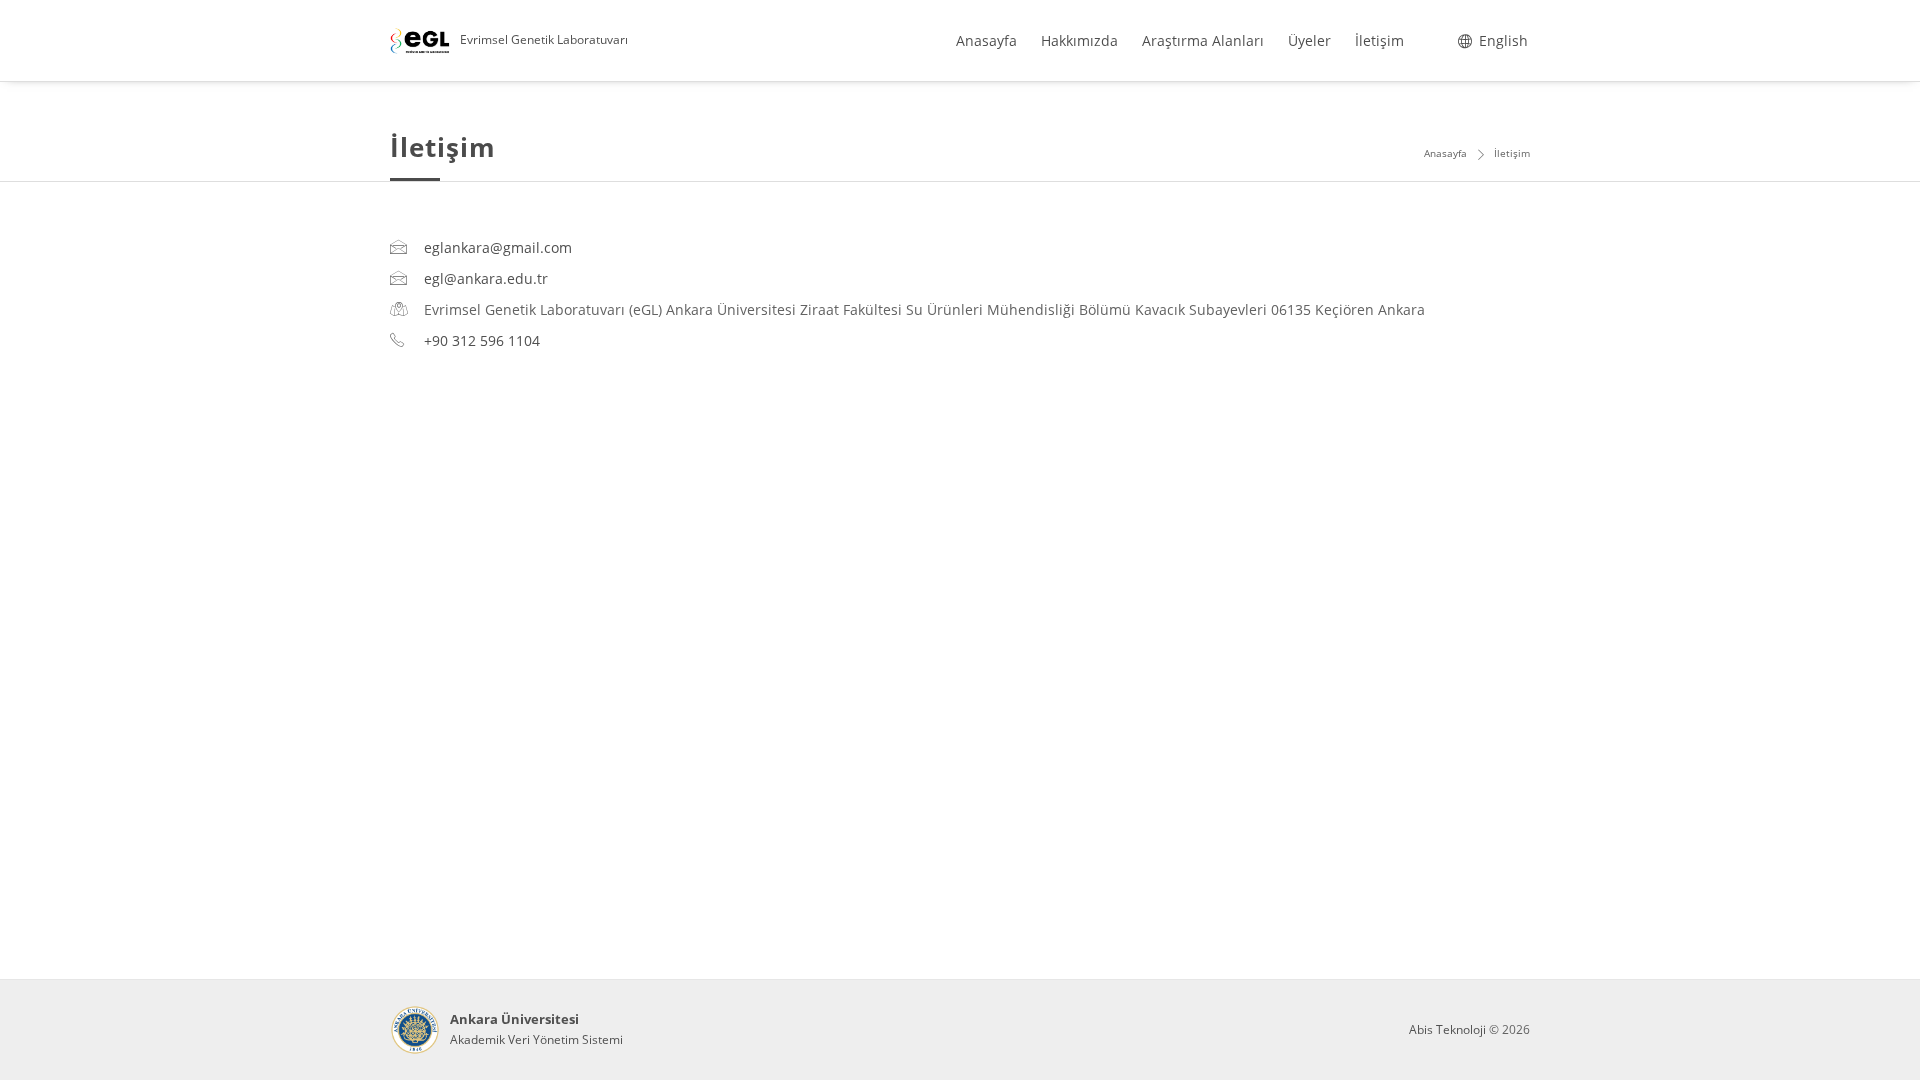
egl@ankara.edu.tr (486, 278)
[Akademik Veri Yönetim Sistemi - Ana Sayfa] (415, 1030)
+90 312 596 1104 (482, 340)
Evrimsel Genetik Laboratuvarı (544, 39)
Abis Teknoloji (1447, 1029)
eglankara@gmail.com (498, 247)
